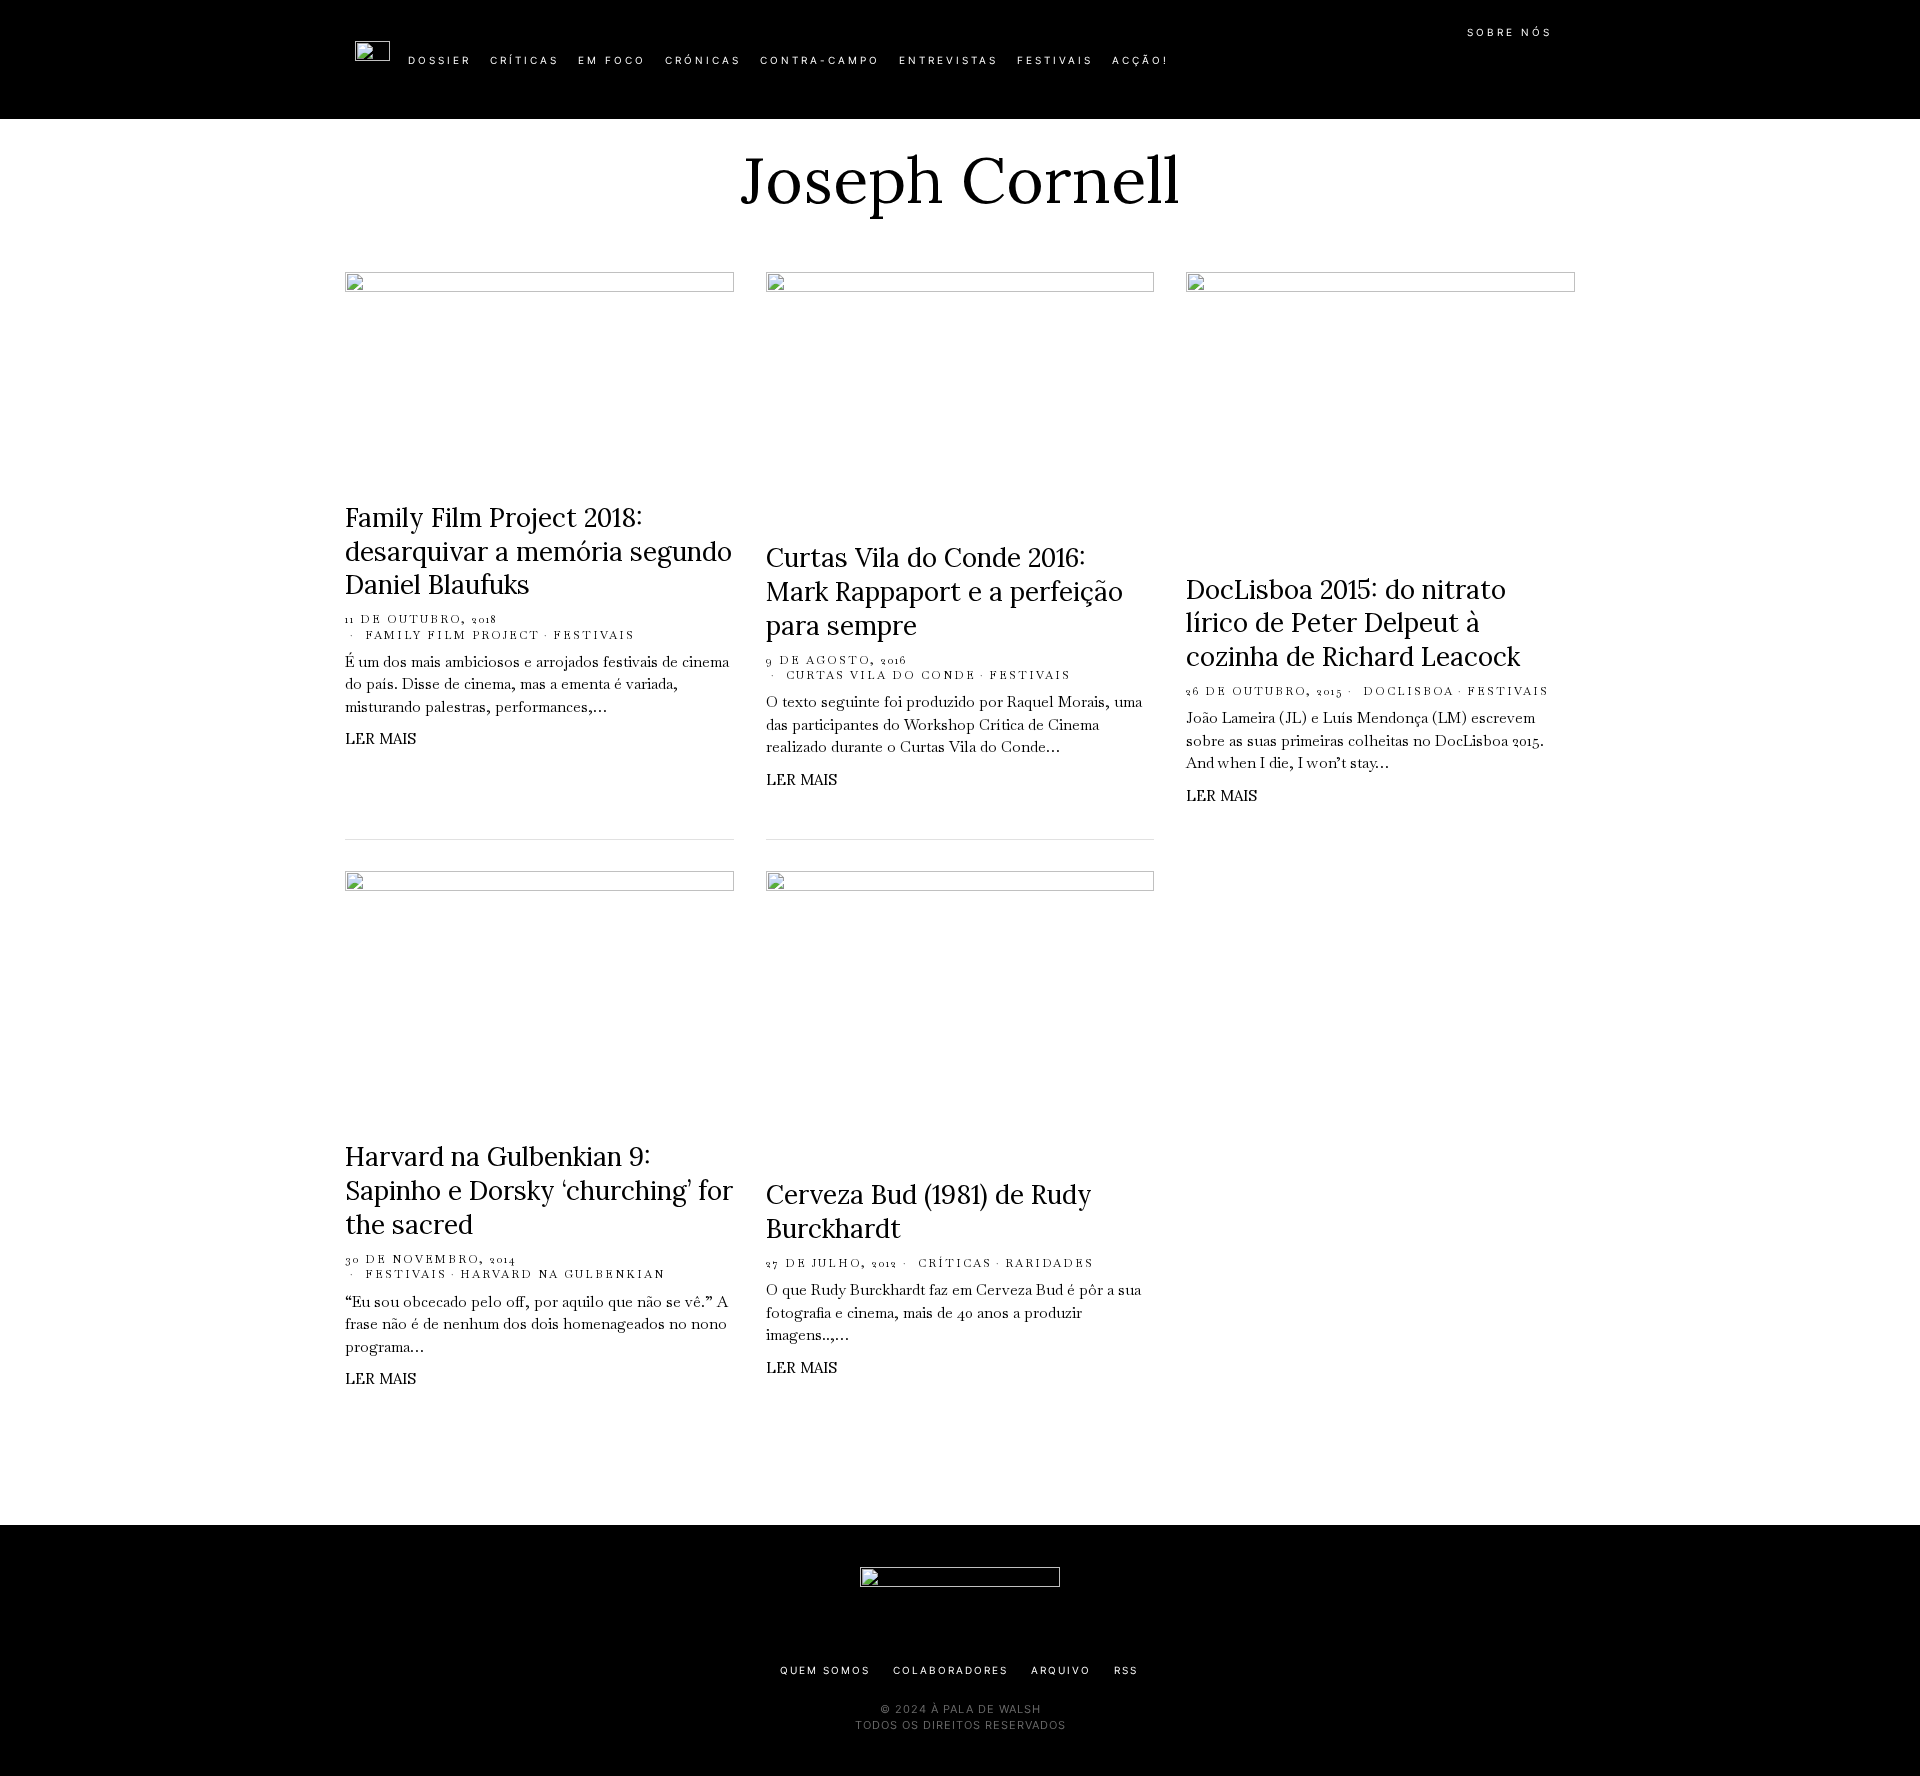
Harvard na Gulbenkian (562, 1274)
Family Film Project (452, 635)
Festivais (594, 635)
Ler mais (380, 738)
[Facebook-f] (1372, 68)
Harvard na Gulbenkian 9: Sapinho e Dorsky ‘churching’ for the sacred (539, 1190)
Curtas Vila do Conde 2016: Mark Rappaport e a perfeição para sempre (944, 591)
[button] (1555, 71)
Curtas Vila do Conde (881, 675)
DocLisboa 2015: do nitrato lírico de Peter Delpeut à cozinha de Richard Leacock (1353, 623)
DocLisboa (1408, 691)
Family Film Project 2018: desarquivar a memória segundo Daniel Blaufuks (538, 551)
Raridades (1049, 1263)
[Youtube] (1500, 68)
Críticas (955, 1263)
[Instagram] (1436, 68)
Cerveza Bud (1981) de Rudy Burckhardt (929, 1211)
